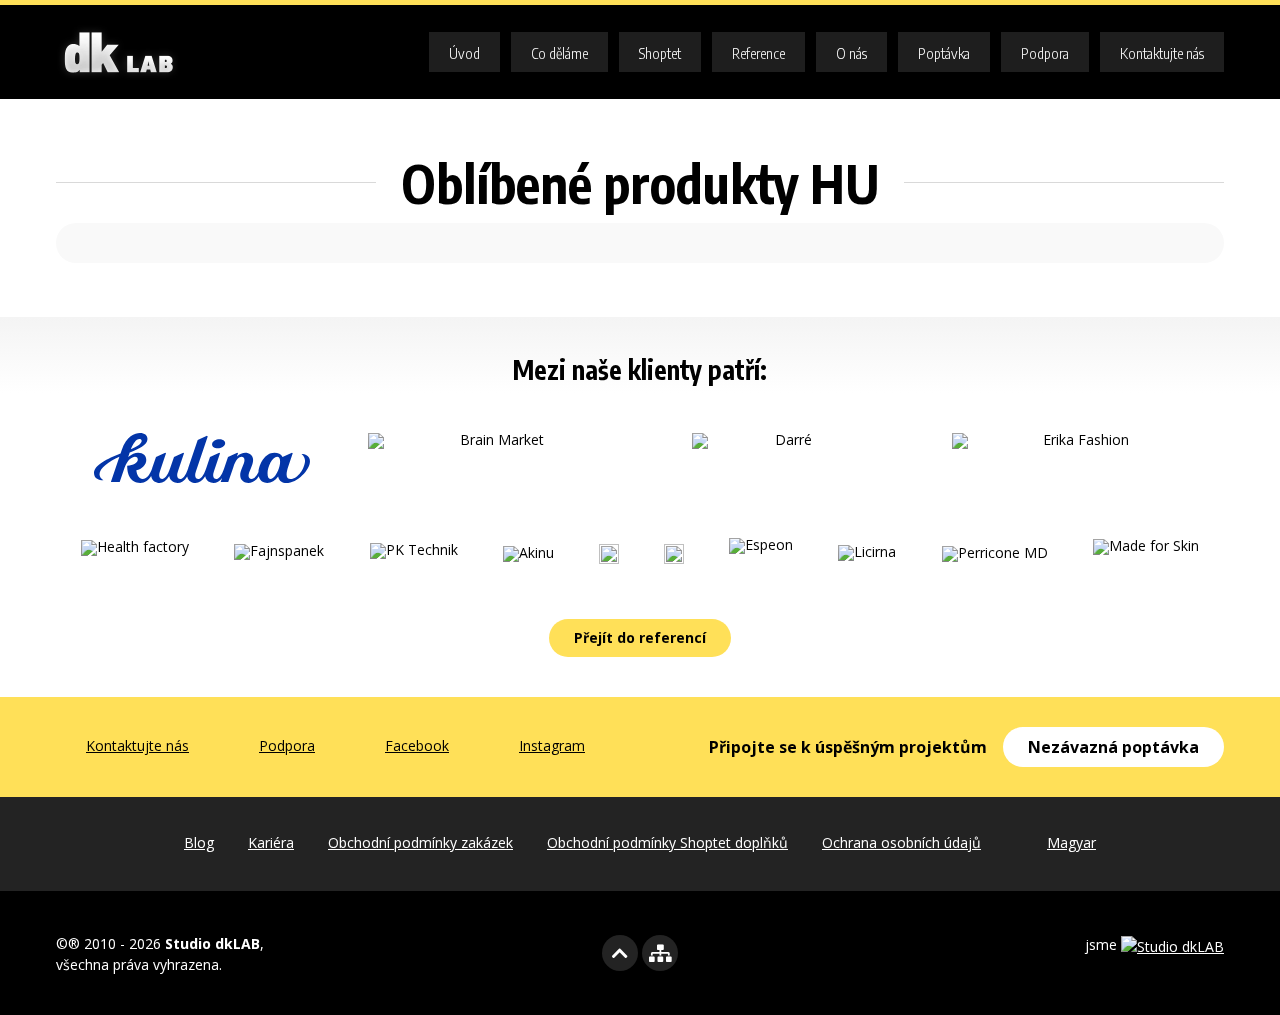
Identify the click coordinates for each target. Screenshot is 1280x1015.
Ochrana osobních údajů (901, 842)
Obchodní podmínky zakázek (420, 842)
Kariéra (271, 842)
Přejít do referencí (640, 637)
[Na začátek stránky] (620, 953)
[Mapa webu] (660, 953)
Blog (199, 842)
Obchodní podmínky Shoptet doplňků (667, 842)
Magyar (1071, 842)
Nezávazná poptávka (1113, 747)
